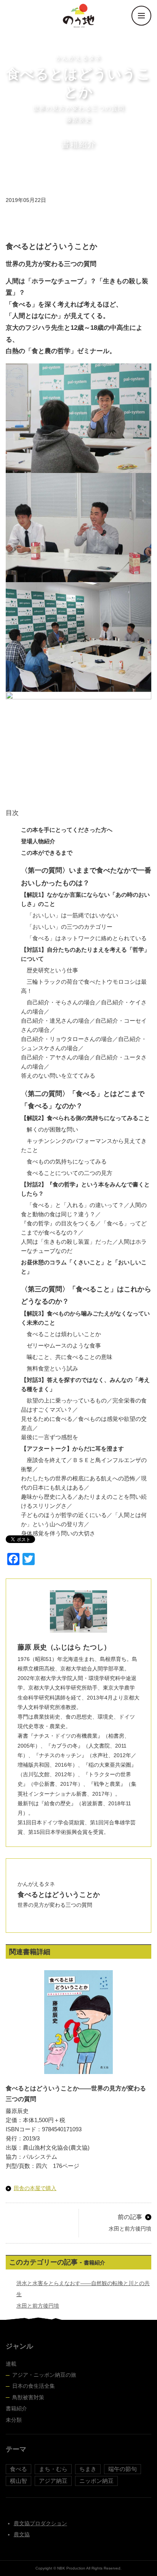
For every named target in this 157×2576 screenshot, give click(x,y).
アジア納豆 (53, 2481)
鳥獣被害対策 (28, 2397)
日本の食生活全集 (34, 2386)
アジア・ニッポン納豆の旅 (44, 2375)
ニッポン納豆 (96, 2481)
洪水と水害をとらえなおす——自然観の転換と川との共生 (83, 2289)
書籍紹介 (16, 2408)
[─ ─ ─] (141, 16)
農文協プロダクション (40, 2523)
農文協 (22, 2534)
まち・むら (53, 2469)
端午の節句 (123, 2469)
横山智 (18, 2481)
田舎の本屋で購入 (35, 2188)
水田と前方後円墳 (38, 2306)
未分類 (14, 2420)
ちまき (88, 2469)
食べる (18, 2469)
